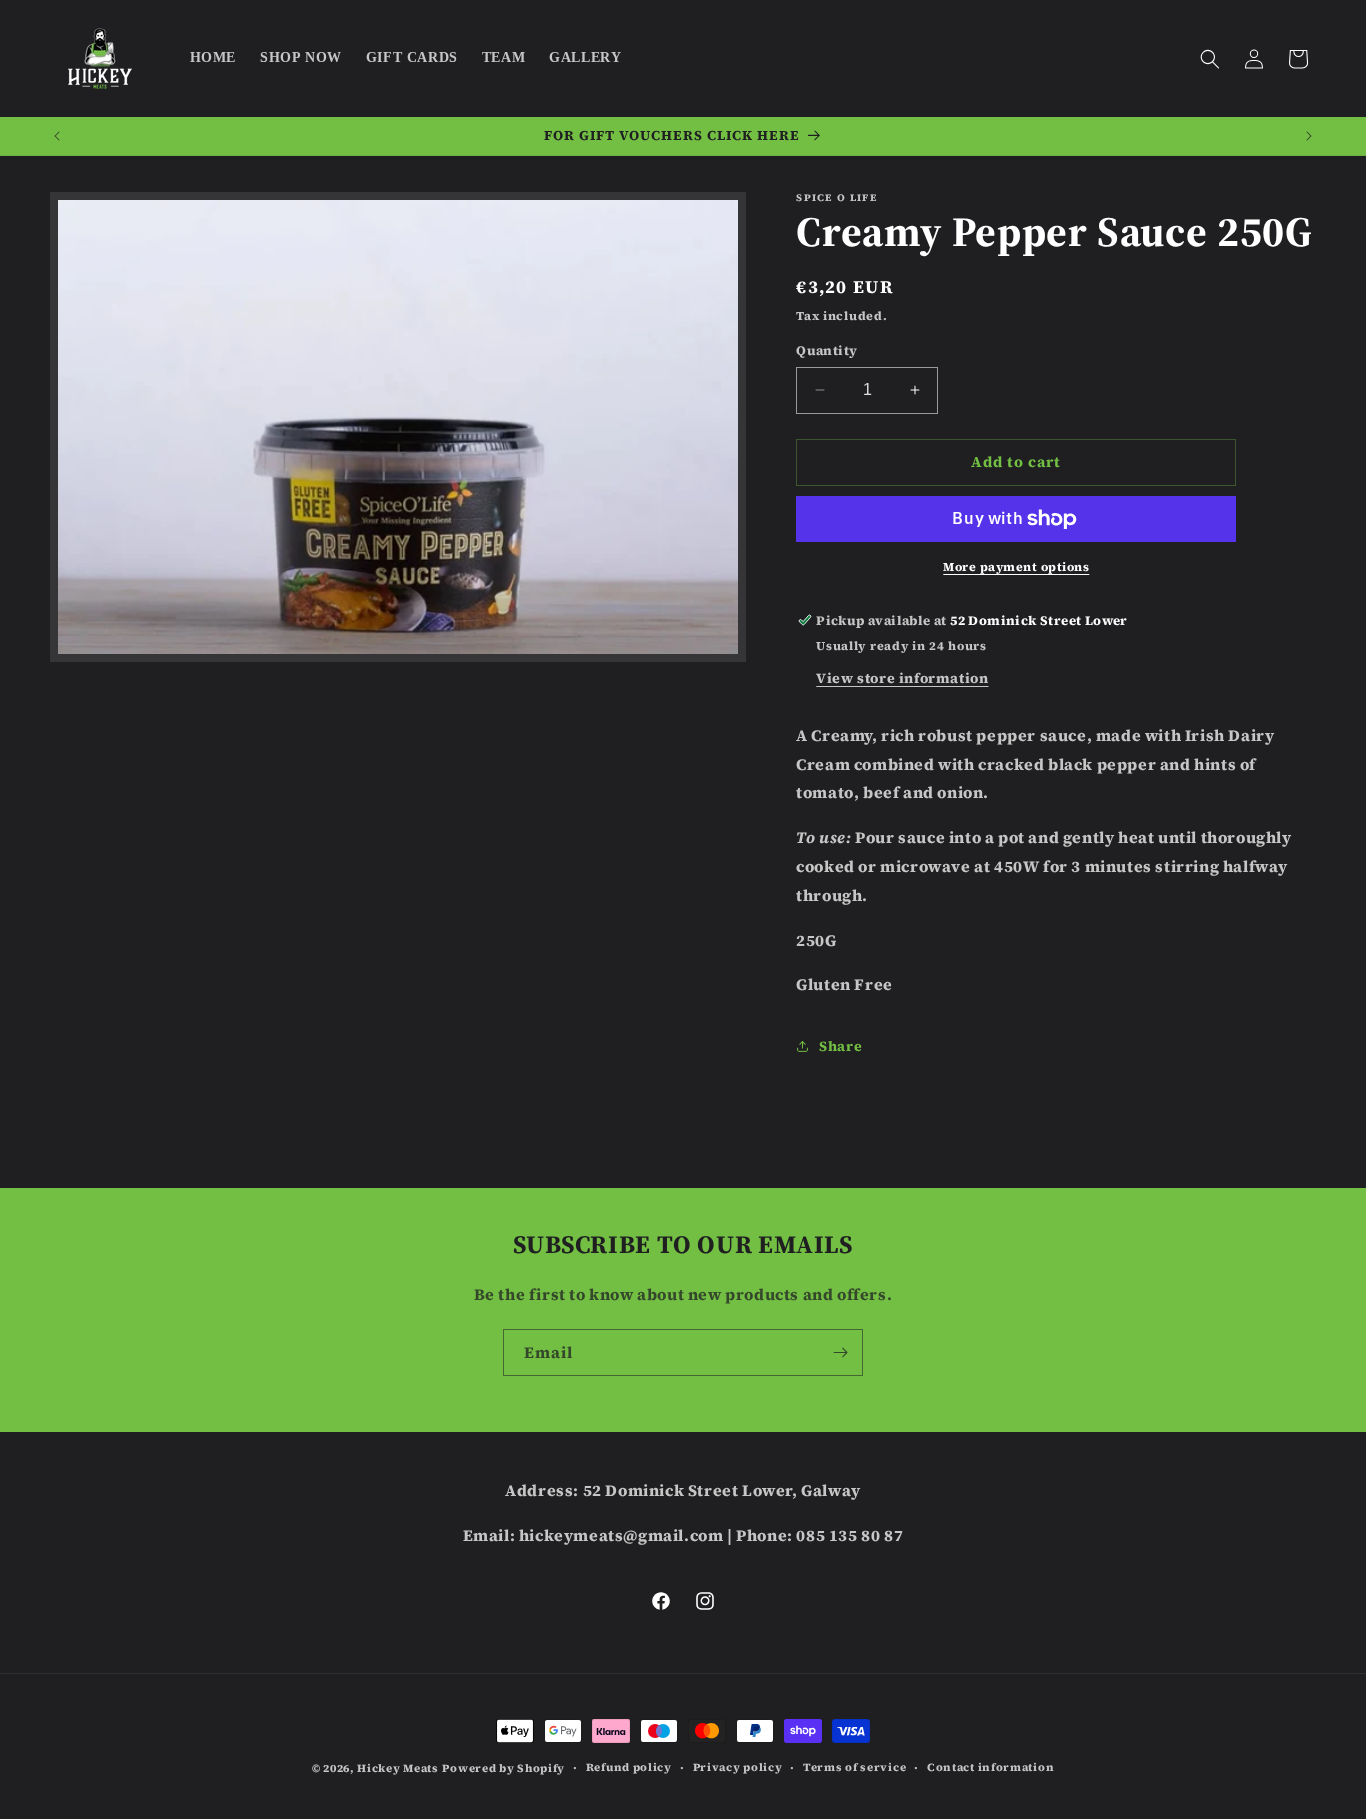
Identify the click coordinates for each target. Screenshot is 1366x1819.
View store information (902, 678)
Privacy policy (738, 1767)
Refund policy (629, 1767)
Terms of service (854, 1767)
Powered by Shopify (503, 1768)
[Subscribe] (840, 1352)
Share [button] (840, 1046)
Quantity (826, 350)
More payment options (1016, 567)
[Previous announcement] (57, 136)
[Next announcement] (1309, 136)
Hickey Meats (397, 1768)
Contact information (990, 1767)
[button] (1210, 59)
